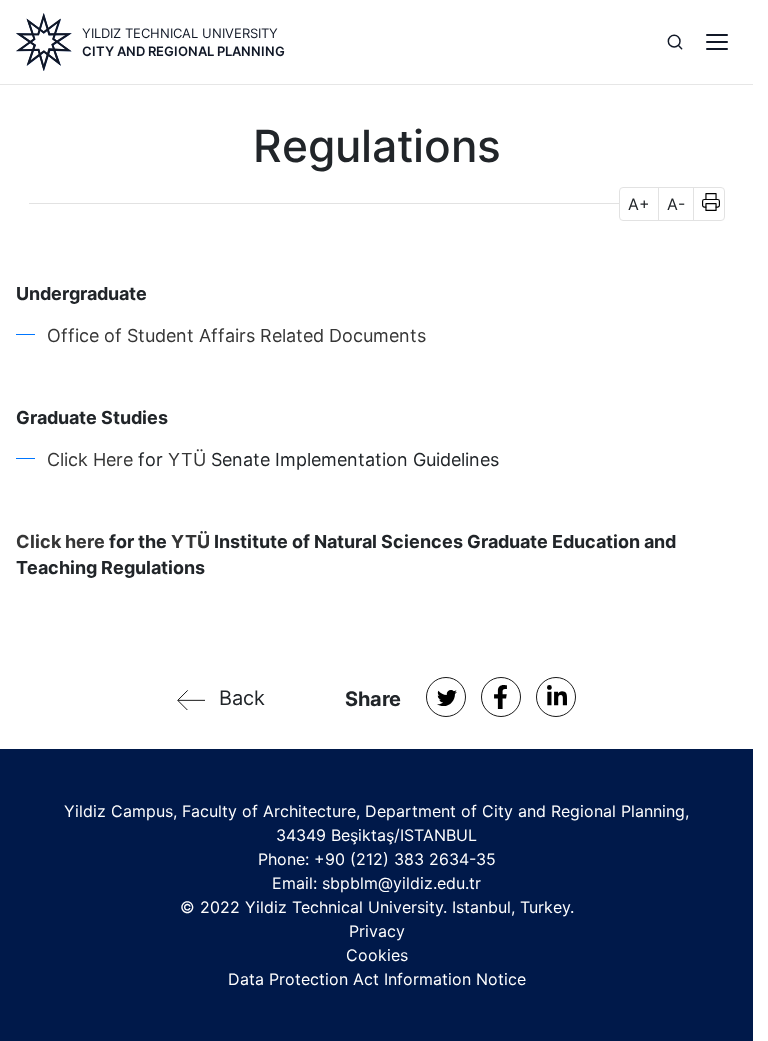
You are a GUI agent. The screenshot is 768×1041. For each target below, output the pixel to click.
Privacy (377, 931)
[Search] (675, 42)
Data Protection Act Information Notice (377, 979)
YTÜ (189, 459)
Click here (60, 541)
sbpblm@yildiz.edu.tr (401, 883)
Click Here (90, 459)
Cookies (377, 955)
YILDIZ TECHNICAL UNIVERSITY (180, 33)
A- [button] (676, 204)
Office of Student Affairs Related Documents (236, 335)
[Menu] (717, 42)
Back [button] (242, 698)
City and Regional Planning (183, 51)
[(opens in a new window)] (446, 697)
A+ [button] (639, 204)
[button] (704, 204)
